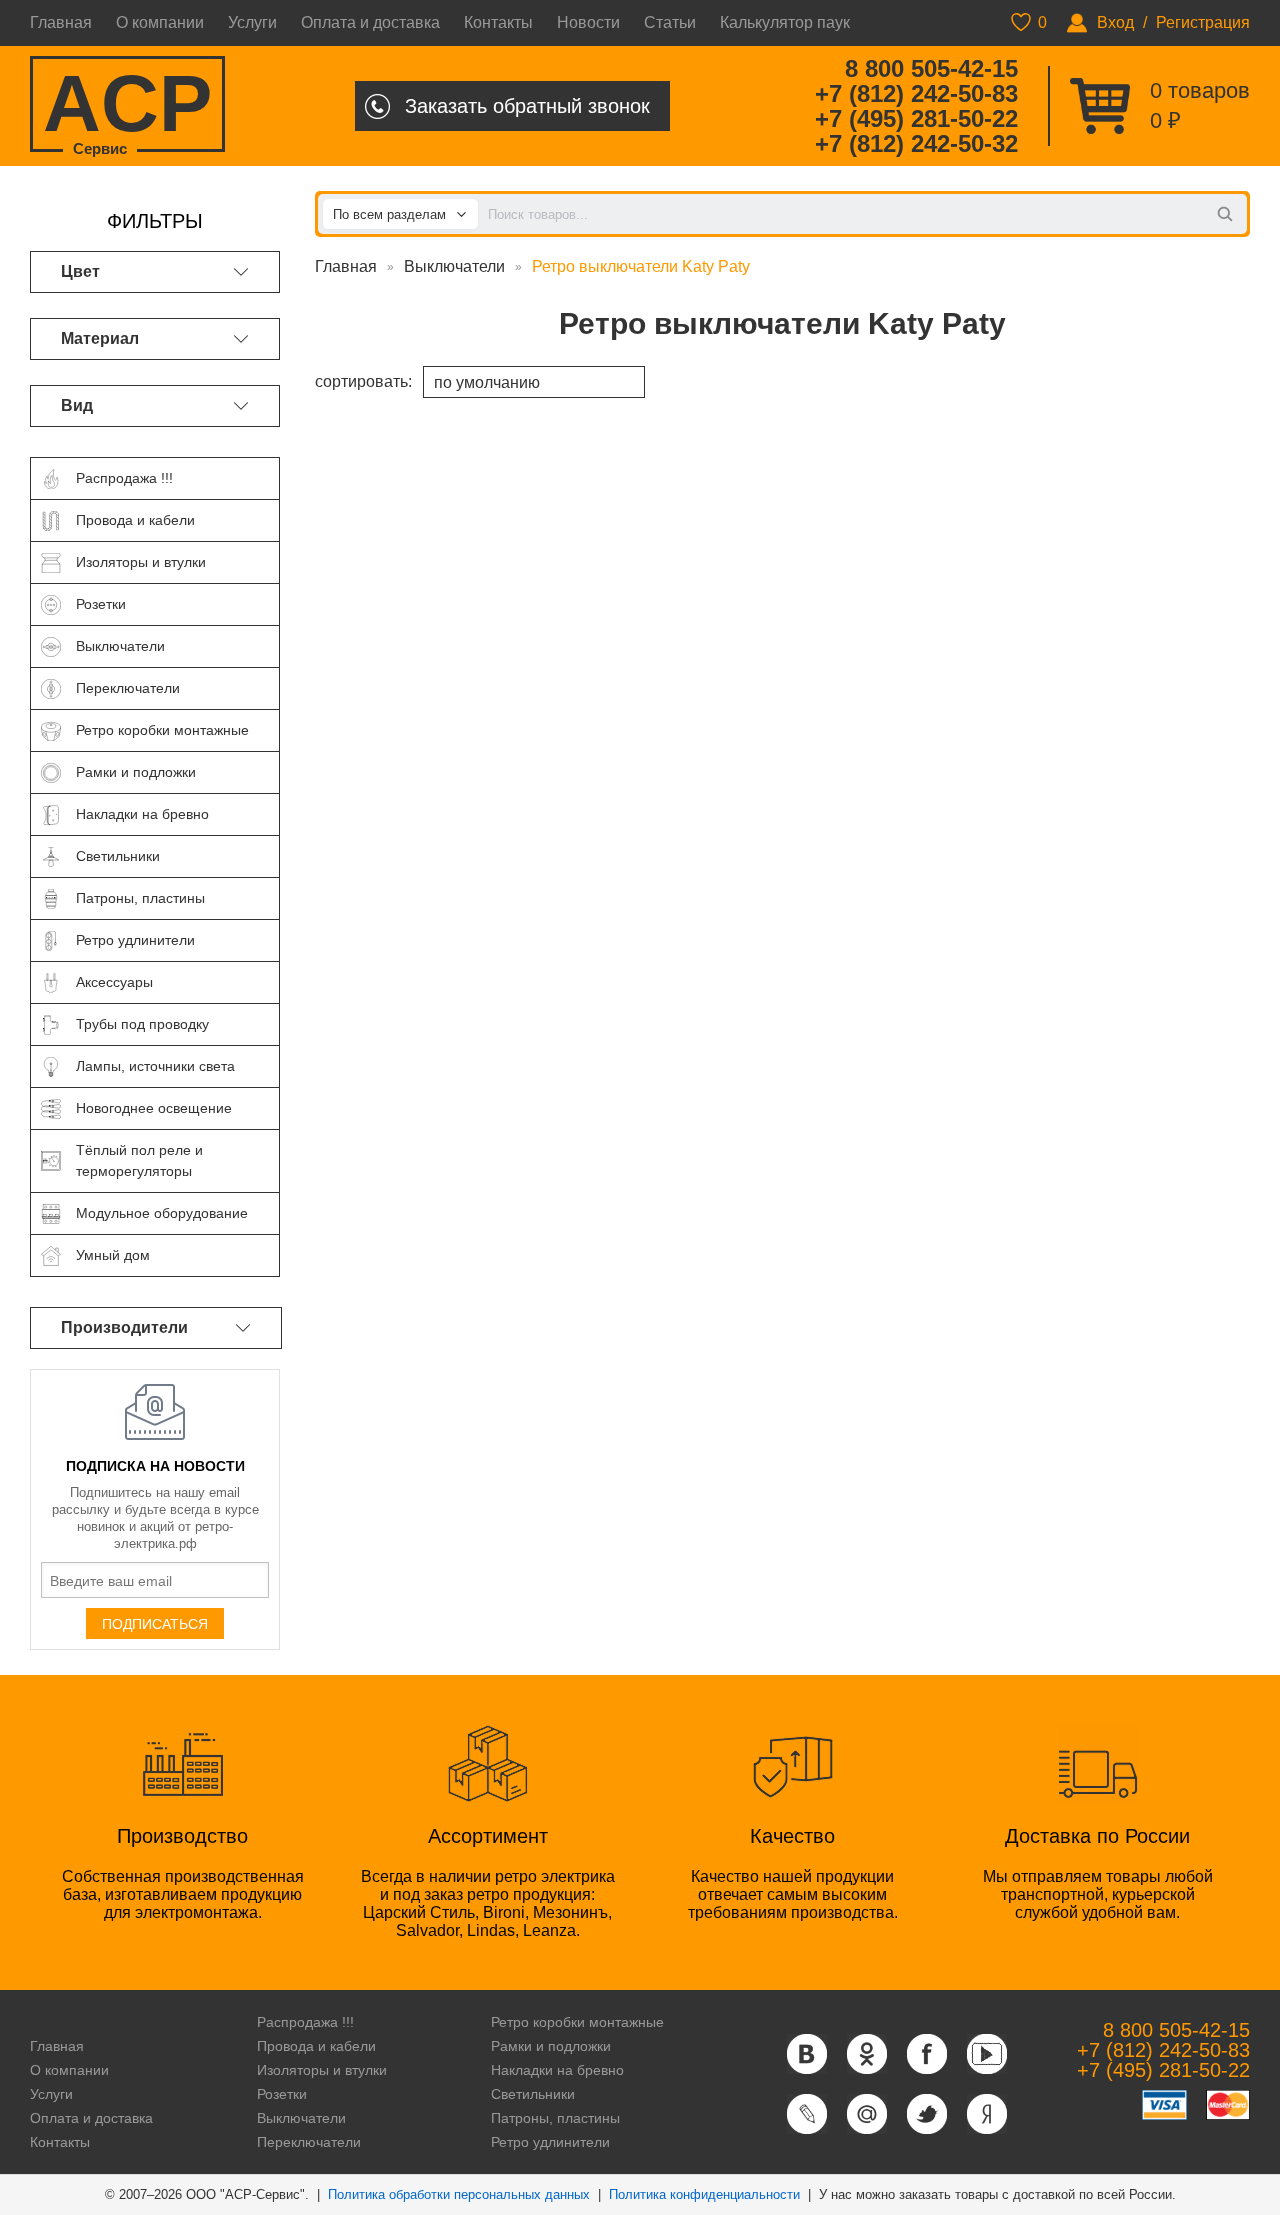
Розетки (282, 2094)
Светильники (533, 2094)
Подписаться (155, 1624)
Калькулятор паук (785, 22)
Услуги (252, 22)
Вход (1115, 22)
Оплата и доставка (370, 22)
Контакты (498, 22)
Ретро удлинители (550, 2142)
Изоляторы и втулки (322, 2070)
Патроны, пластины (555, 2118)
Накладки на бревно (557, 2070)
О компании (160, 22)
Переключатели (309, 2142)
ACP (127, 105)
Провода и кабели (316, 2046)
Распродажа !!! (305, 2022)
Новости (588, 22)
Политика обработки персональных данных (459, 2194)
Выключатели (454, 266)
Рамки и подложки (551, 2046)
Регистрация (1203, 22)
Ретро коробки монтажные (577, 2022)
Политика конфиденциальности (704, 2194)
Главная (61, 22)
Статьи (670, 22)
